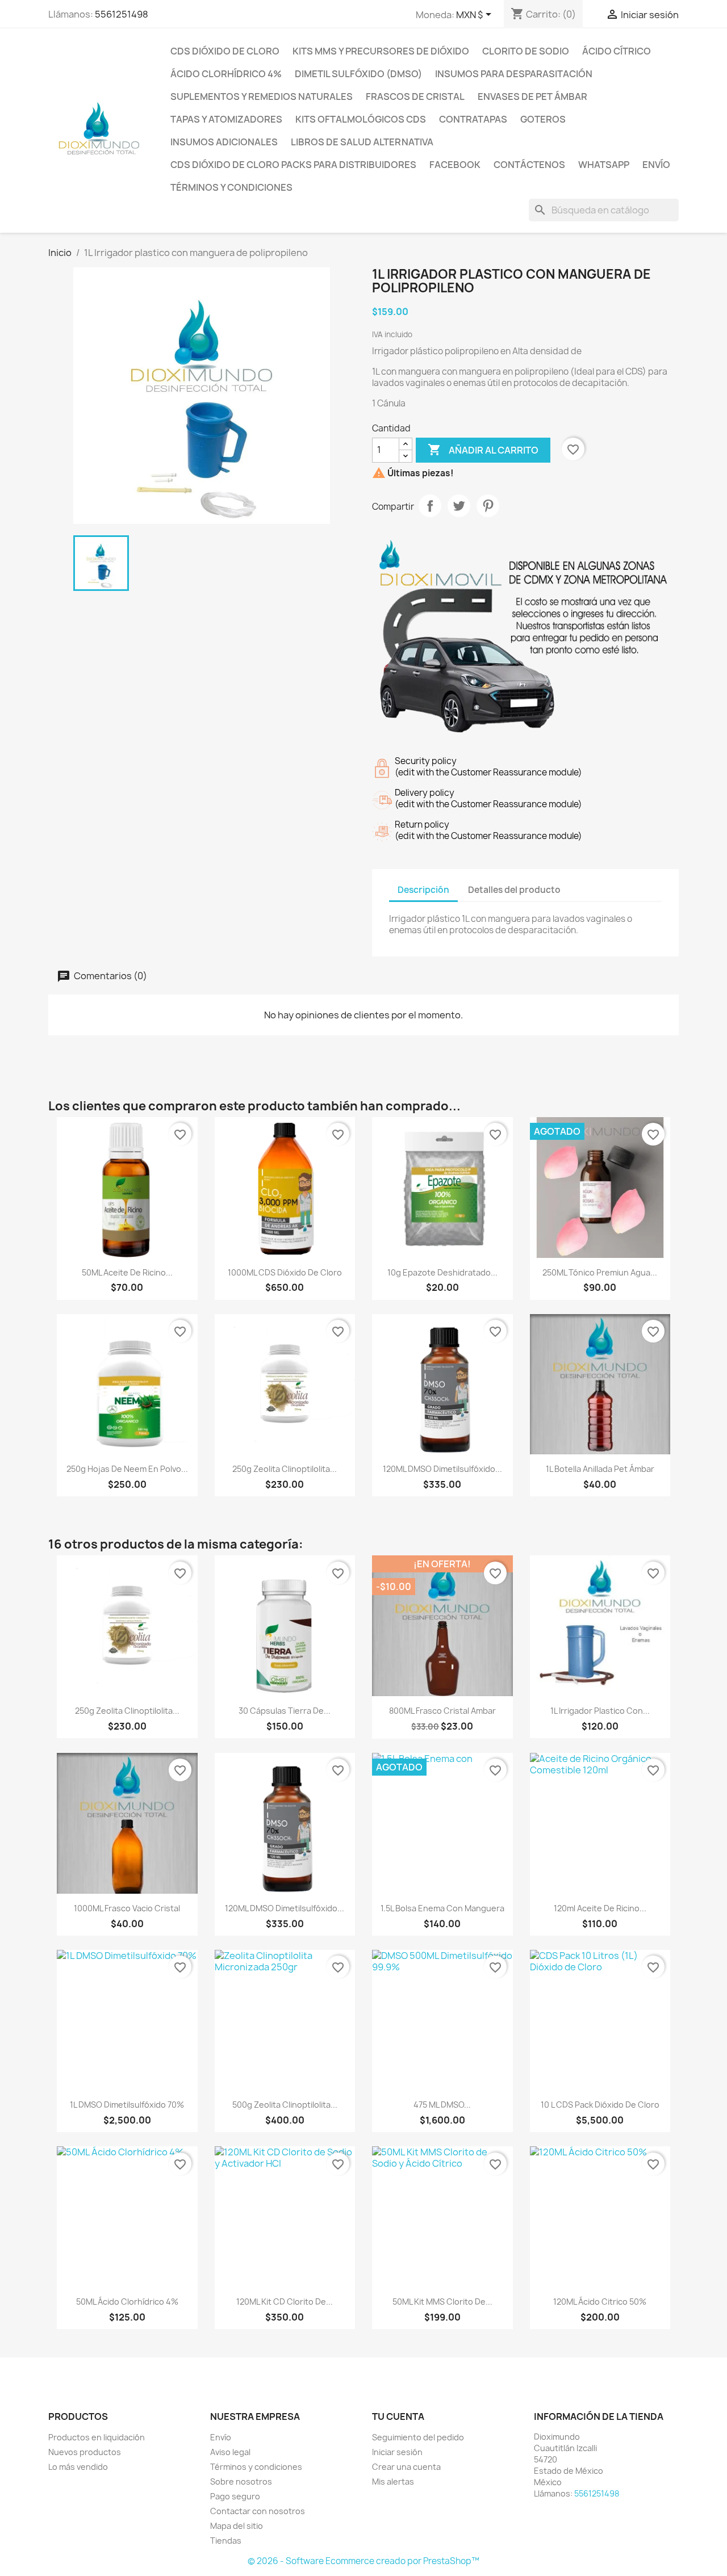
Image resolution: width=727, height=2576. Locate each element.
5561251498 (122, 14)
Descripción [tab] (423, 890)
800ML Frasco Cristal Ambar (442, 1711)
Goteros (543, 119)
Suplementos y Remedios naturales (262, 97)
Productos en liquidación (97, 2437)
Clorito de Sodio (526, 51)
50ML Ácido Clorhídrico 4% (127, 2302)
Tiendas (226, 2541)
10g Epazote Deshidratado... (442, 1272)
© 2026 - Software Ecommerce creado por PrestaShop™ (363, 2561)
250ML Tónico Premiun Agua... (600, 1272)
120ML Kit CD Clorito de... (285, 2302)
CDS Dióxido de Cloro (225, 51)
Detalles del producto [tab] (514, 890)
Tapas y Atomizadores (226, 119)
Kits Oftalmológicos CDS (361, 119)
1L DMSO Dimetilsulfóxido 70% (127, 2105)
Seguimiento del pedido (418, 2437)
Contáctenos (529, 165)
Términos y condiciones (231, 187)
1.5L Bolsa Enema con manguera (442, 1908)
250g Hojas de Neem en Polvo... (127, 1469)
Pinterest (488, 506)
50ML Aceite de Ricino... (127, 1272)
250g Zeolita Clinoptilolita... (285, 1469)
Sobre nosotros (241, 2481)
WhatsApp (604, 165)
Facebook (455, 165)
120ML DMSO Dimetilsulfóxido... (442, 1469)
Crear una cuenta (406, 2467)
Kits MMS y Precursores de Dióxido (381, 51)
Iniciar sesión (397, 2452)
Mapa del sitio (237, 2526)
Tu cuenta (398, 2416)
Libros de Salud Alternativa (362, 142)
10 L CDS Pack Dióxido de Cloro (600, 2105)
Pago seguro (235, 2496)
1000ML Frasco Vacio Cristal (127, 1908)
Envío (656, 165)
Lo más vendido (78, 2467)
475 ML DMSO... (442, 2105)
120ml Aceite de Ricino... (600, 1908)
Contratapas (473, 119)
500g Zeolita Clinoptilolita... (285, 2105)
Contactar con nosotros (258, 2511)
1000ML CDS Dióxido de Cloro (285, 1272)
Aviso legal (230, 2452)
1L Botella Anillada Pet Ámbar (600, 1469)
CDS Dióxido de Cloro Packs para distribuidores (293, 165)
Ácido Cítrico (617, 51)
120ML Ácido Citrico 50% (600, 2302)
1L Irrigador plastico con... (600, 1711)
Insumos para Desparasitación (514, 74)
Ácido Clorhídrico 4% (226, 74)
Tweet (459, 506)
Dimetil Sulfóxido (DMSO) (358, 74)
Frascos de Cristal (415, 97)
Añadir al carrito (483, 450)
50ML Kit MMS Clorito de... (442, 2302)
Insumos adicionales (224, 142)
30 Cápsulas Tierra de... (285, 1711)
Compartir (430, 506)
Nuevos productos (85, 2452)
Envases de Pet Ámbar (532, 97)
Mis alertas (393, 2481)
